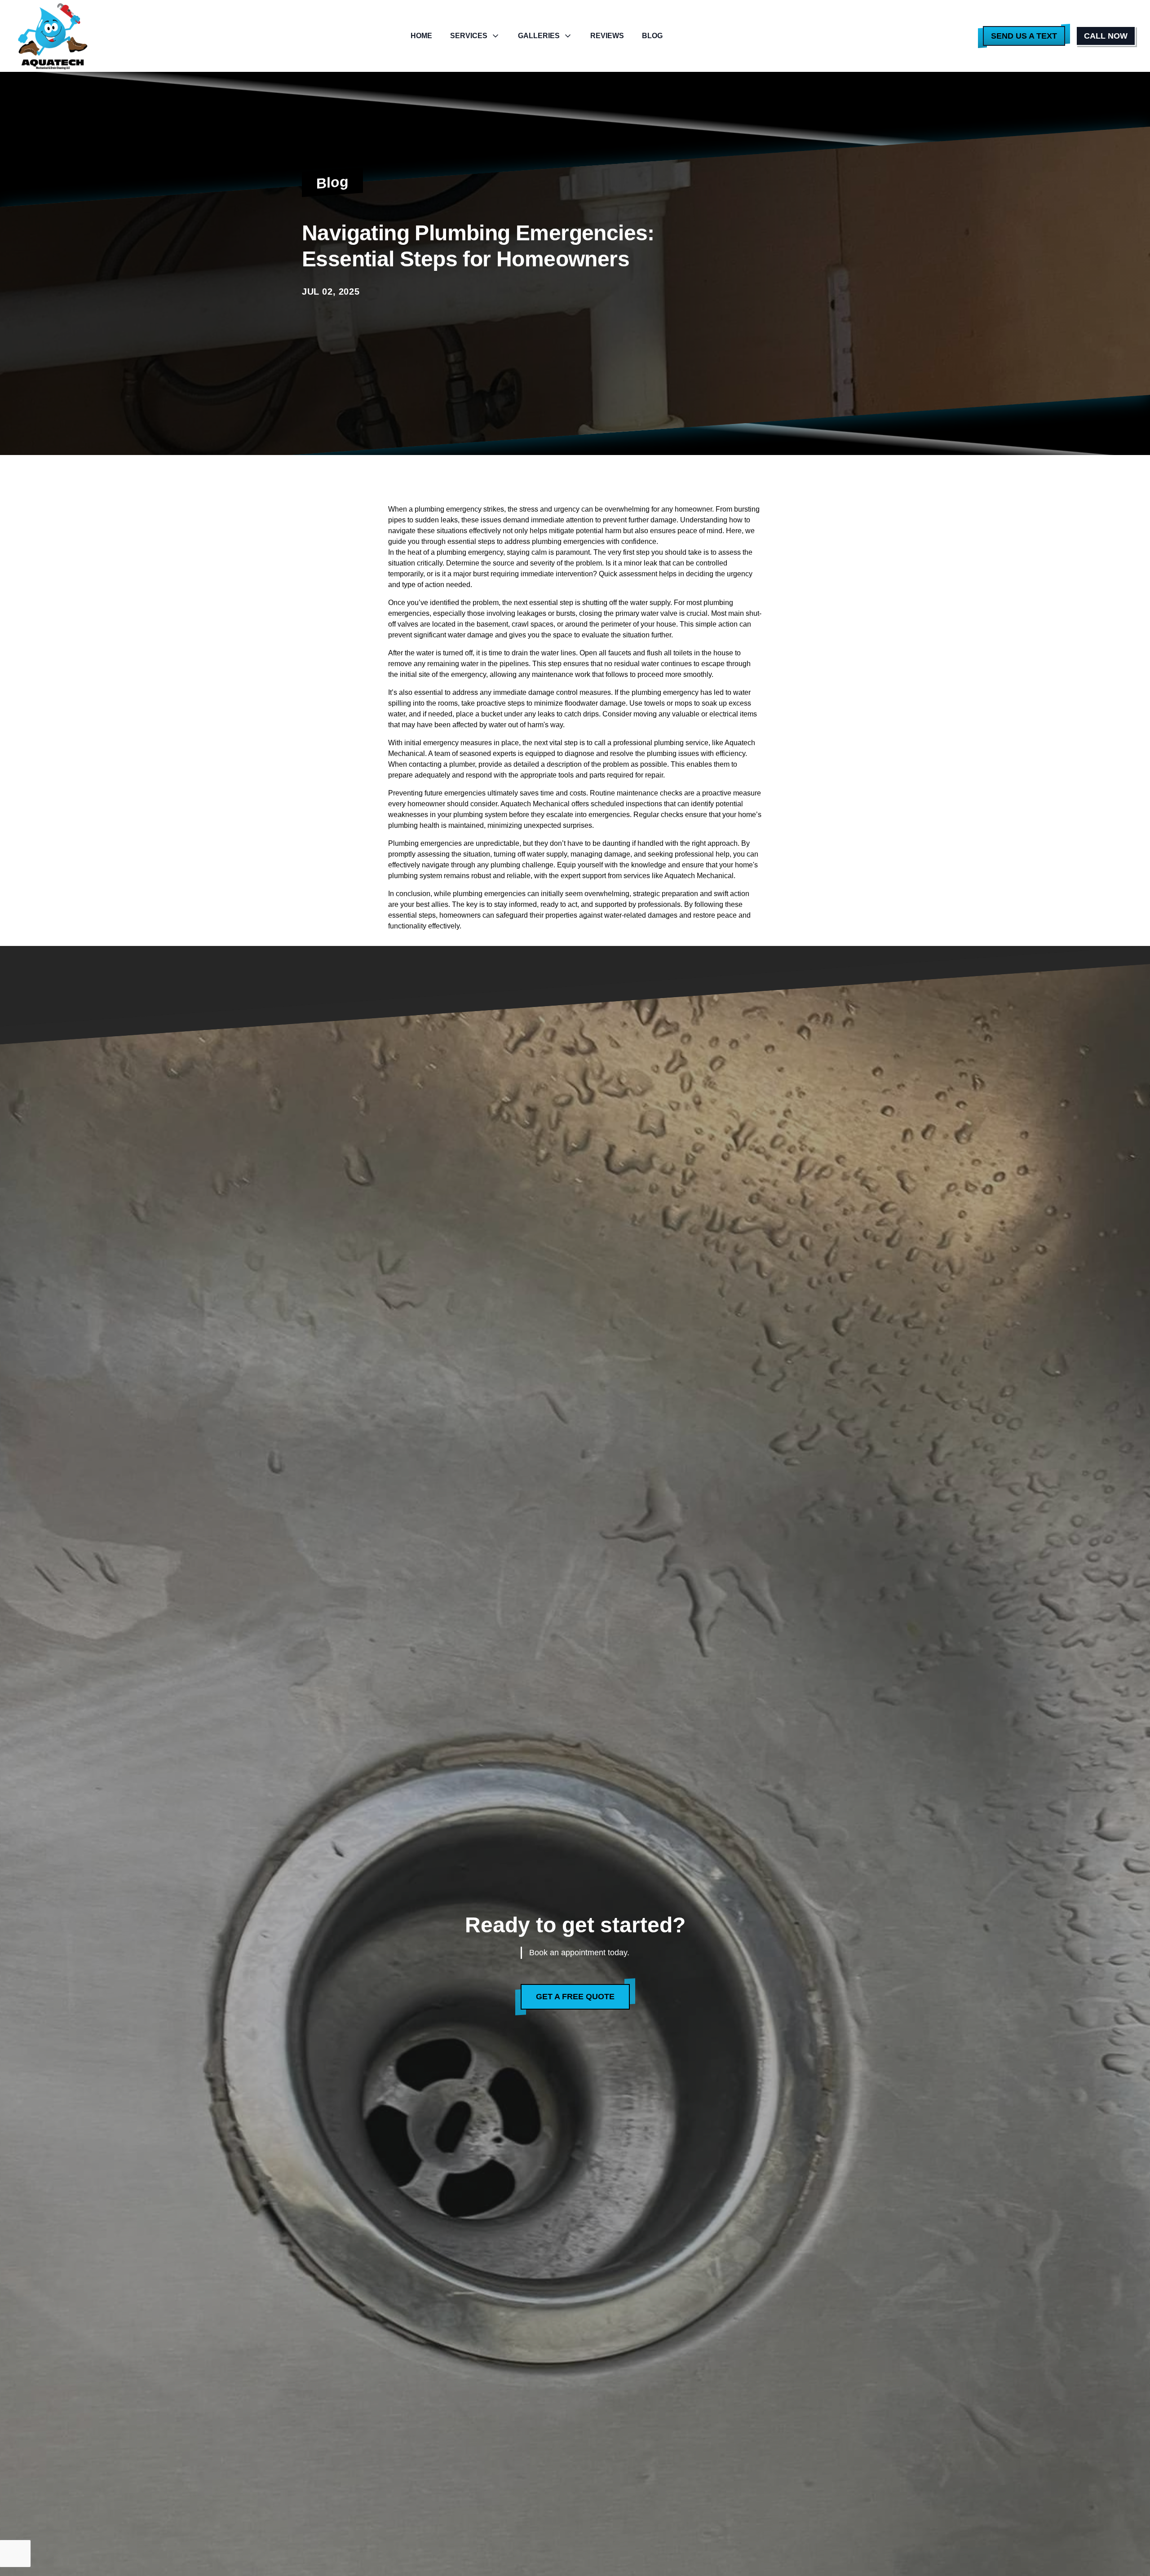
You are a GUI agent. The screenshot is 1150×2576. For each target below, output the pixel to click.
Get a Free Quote (575, 1997)
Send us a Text (1024, 36)
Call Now (1106, 36)
